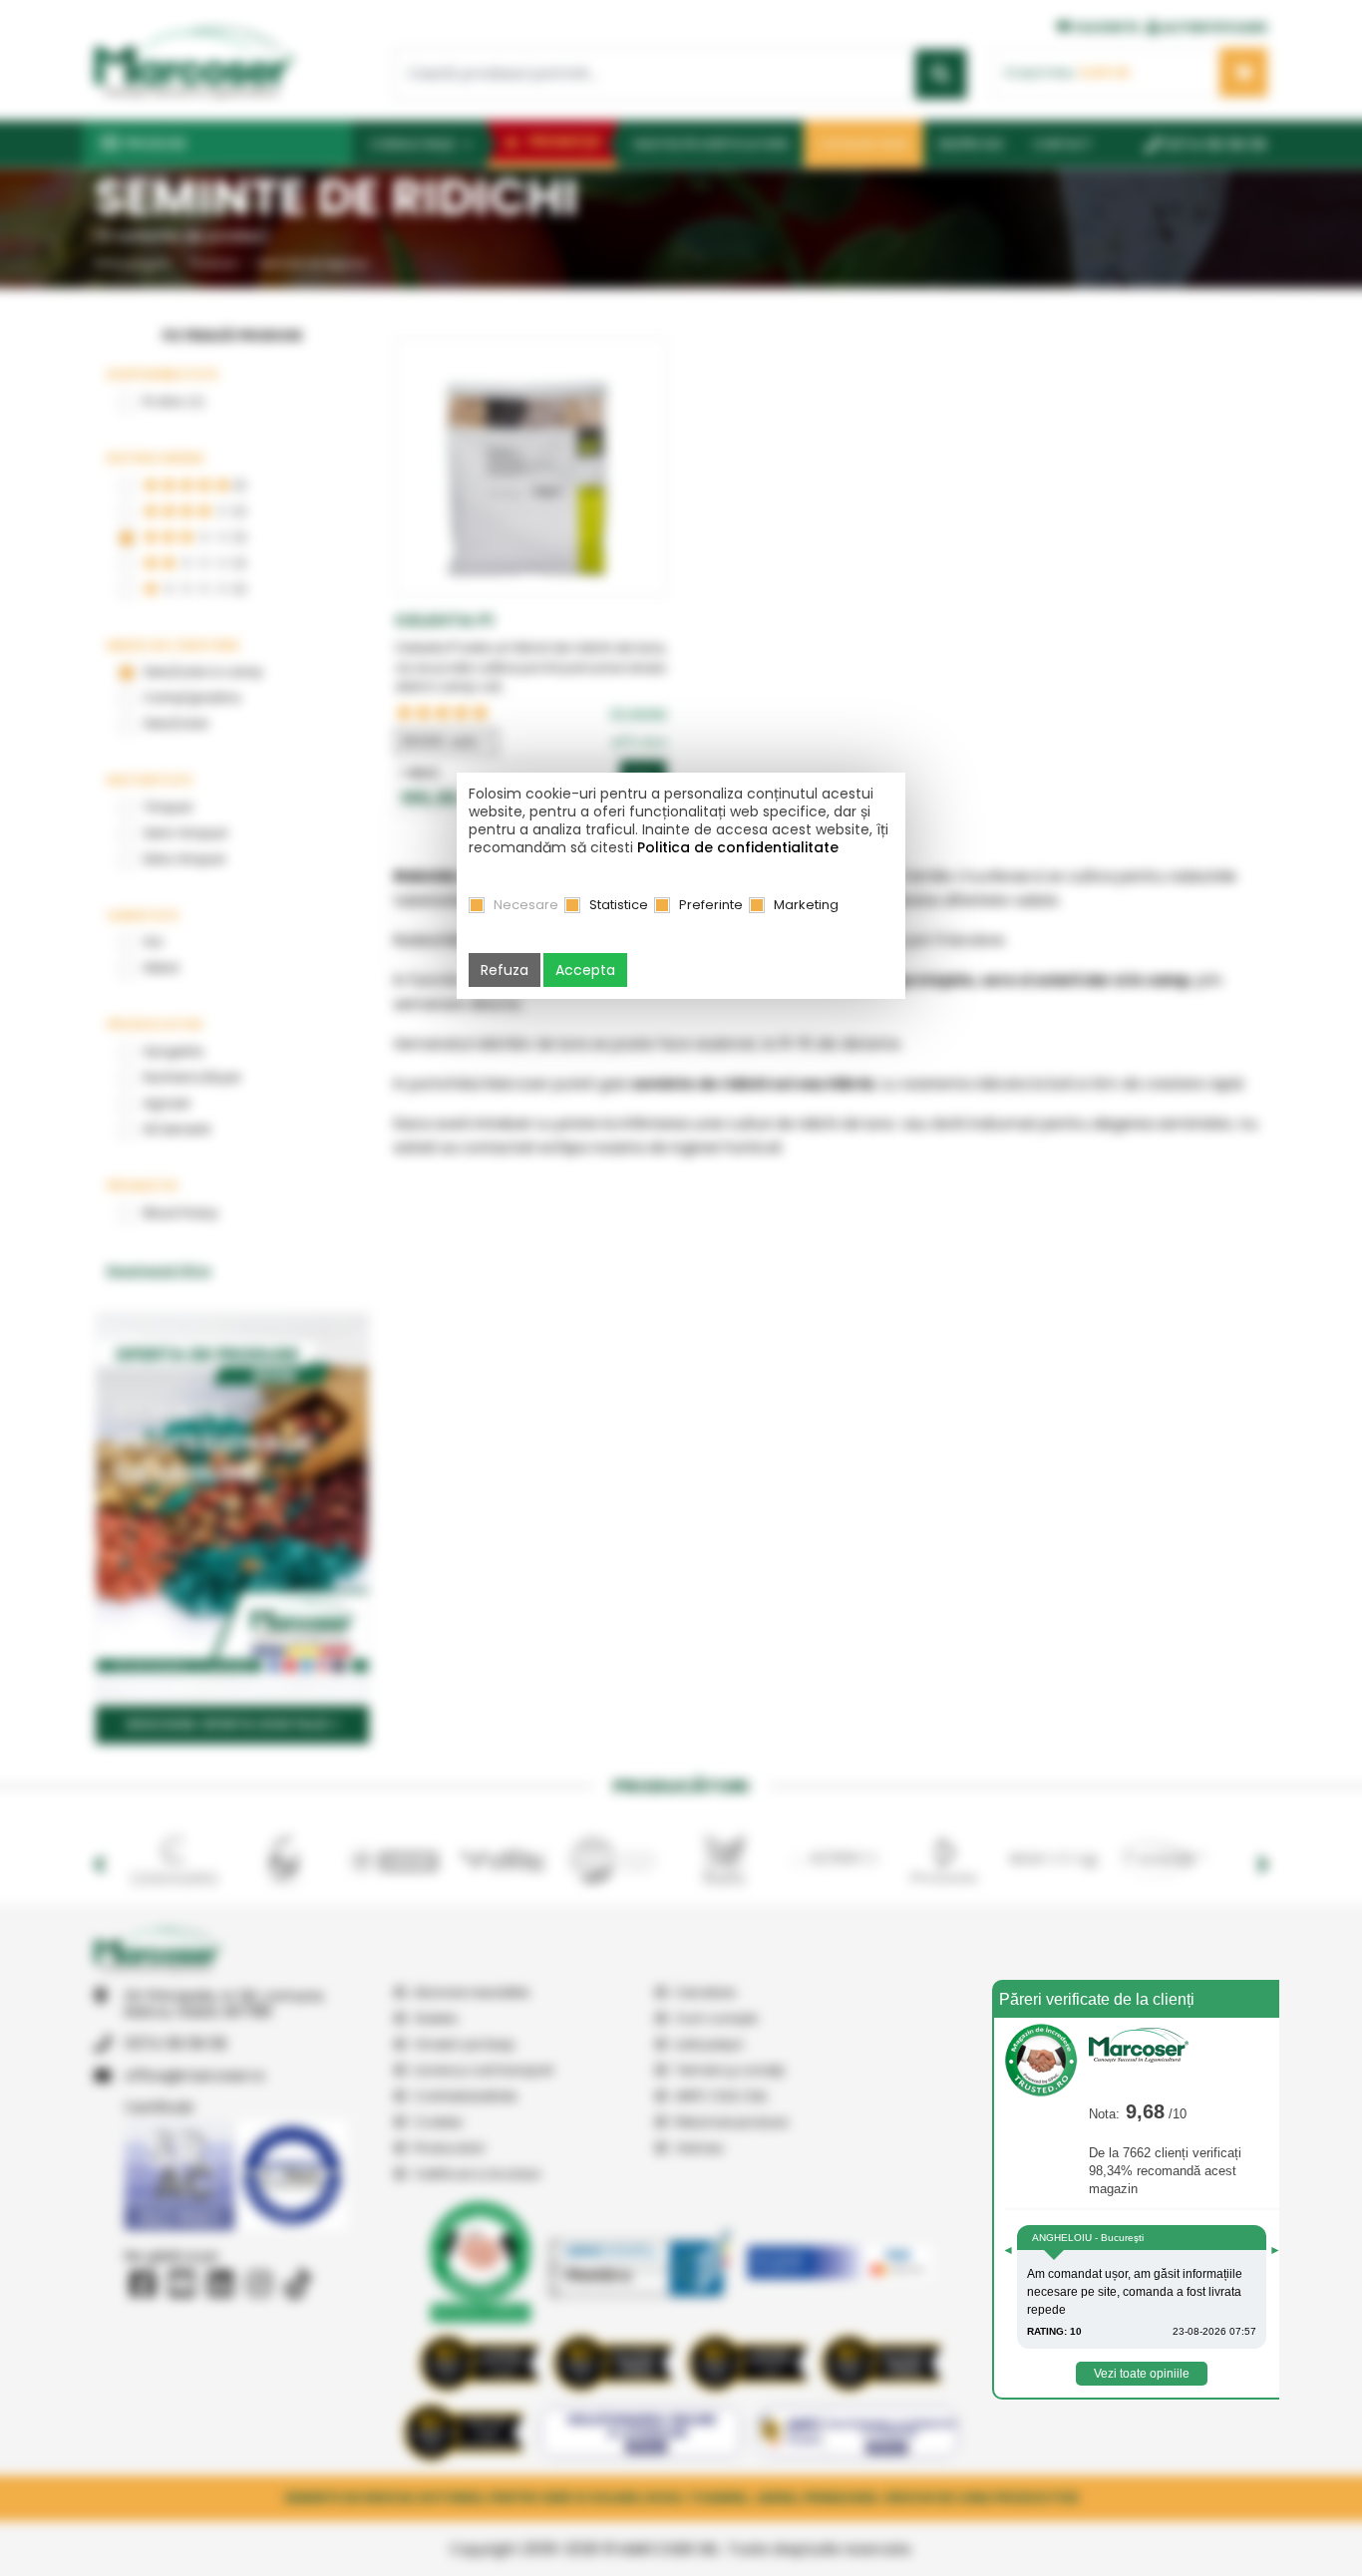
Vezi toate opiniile (1142, 2374)
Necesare (526, 905)
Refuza (505, 970)
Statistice (619, 905)
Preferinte (711, 905)
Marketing (806, 905)
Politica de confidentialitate (738, 847)
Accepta (585, 970)
